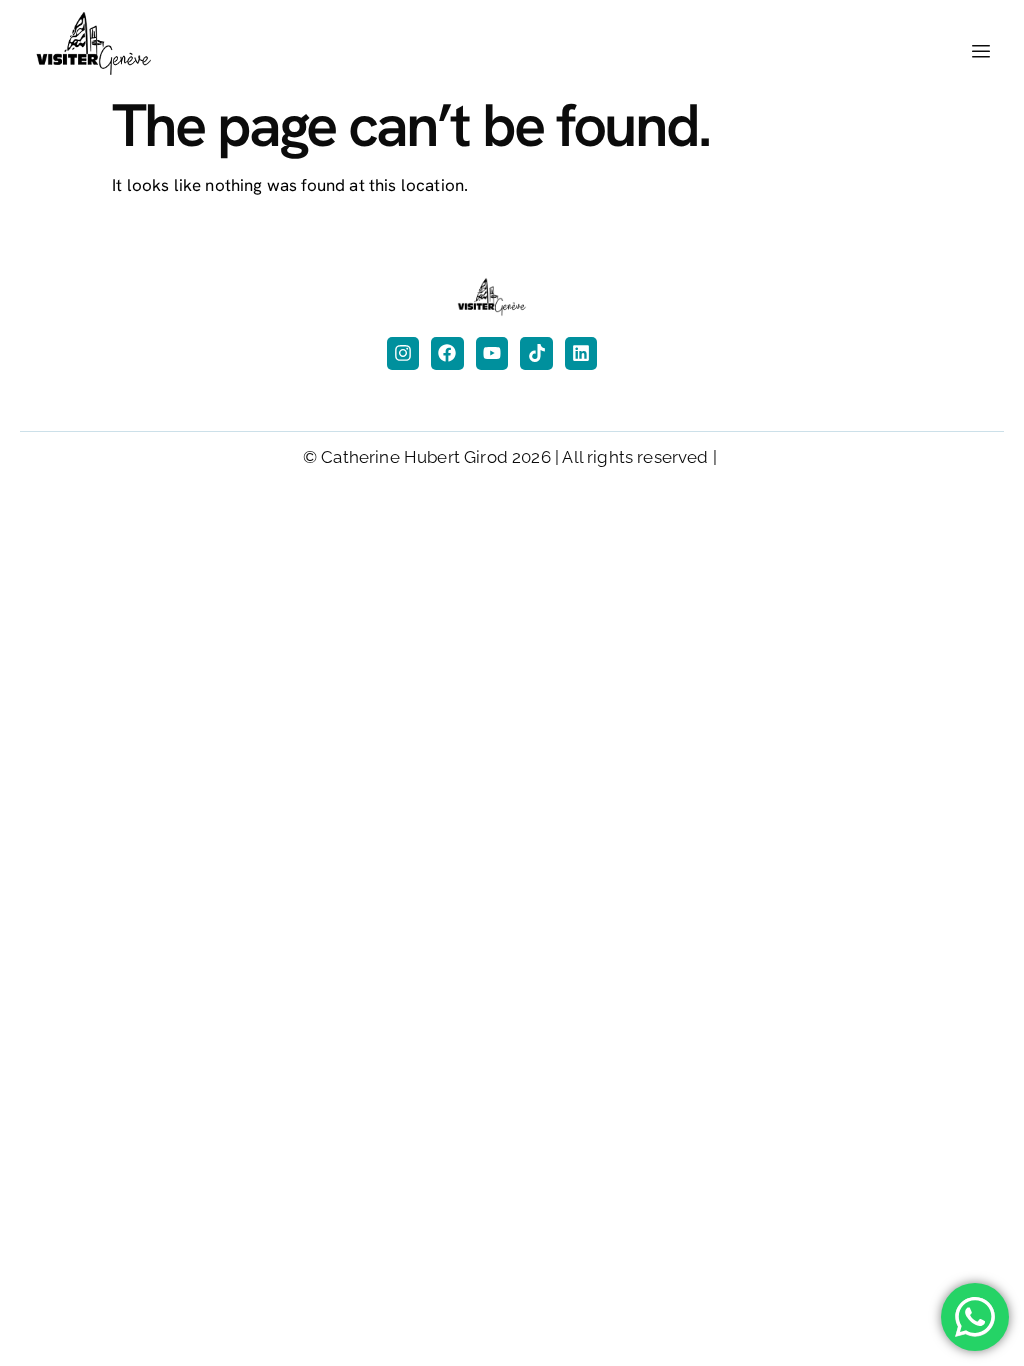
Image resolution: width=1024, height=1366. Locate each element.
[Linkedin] (581, 353)
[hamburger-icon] (981, 52)
